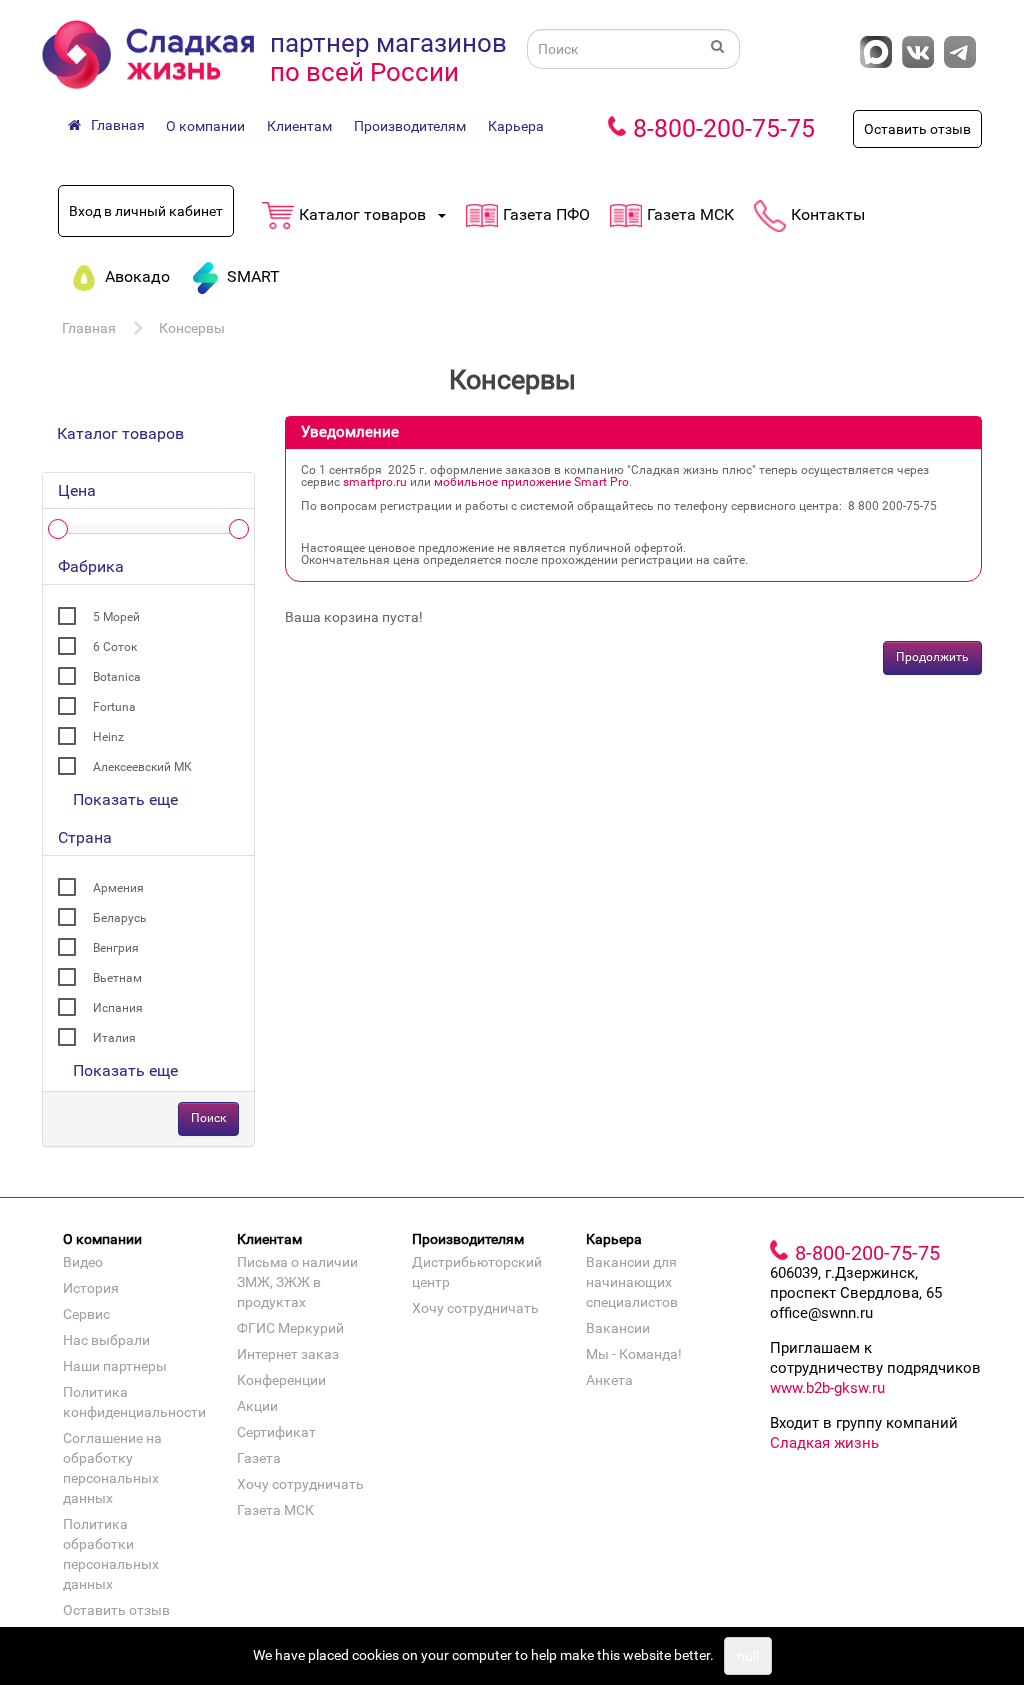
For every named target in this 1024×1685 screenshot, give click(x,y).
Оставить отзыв (917, 129)
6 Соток (115, 647)
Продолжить (932, 657)
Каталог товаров (120, 433)
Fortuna (114, 707)
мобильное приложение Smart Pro (531, 482)
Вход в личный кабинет (146, 211)
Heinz (108, 737)
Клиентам (299, 126)
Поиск (208, 1118)
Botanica (117, 677)
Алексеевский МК (142, 767)
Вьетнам (117, 978)
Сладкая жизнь (824, 1443)
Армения (118, 888)
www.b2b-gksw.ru (827, 1388)
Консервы (192, 328)
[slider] (58, 529)
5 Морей (116, 617)
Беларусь (120, 918)
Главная (89, 328)
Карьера (516, 126)
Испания (118, 1008)
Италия (114, 1038)
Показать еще (125, 799)
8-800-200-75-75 (724, 128)
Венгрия (116, 948)
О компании (205, 126)
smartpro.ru (375, 482)
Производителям (410, 126)
